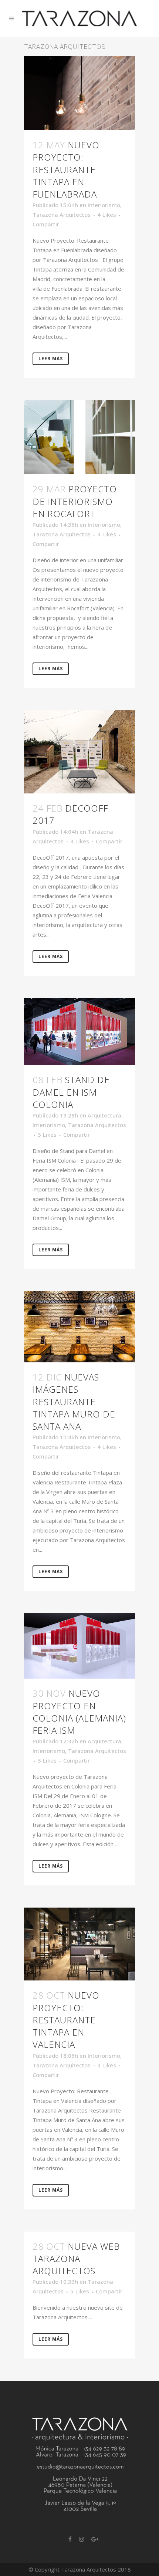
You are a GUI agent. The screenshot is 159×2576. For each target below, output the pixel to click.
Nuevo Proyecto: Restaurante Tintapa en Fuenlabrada (66, 169)
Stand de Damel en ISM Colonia (71, 1092)
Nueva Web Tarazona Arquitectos (76, 2258)
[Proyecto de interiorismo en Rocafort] (79, 437)
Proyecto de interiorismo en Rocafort (75, 501)
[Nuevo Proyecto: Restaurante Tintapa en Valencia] (79, 1944)
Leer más (51, 359)
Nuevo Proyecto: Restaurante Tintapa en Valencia (66, 2020)
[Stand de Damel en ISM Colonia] (79, 1032)
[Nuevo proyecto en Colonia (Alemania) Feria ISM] (79, 1646)
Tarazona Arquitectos (62, 215)
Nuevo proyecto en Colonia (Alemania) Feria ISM (79, 1712)
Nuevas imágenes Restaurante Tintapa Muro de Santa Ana (74, 1402)
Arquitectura (104, 1115)
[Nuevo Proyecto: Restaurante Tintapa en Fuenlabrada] (79, 93)
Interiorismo (104, 205)
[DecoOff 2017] (79, 752)
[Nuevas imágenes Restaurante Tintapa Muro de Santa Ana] (79, 1327)
